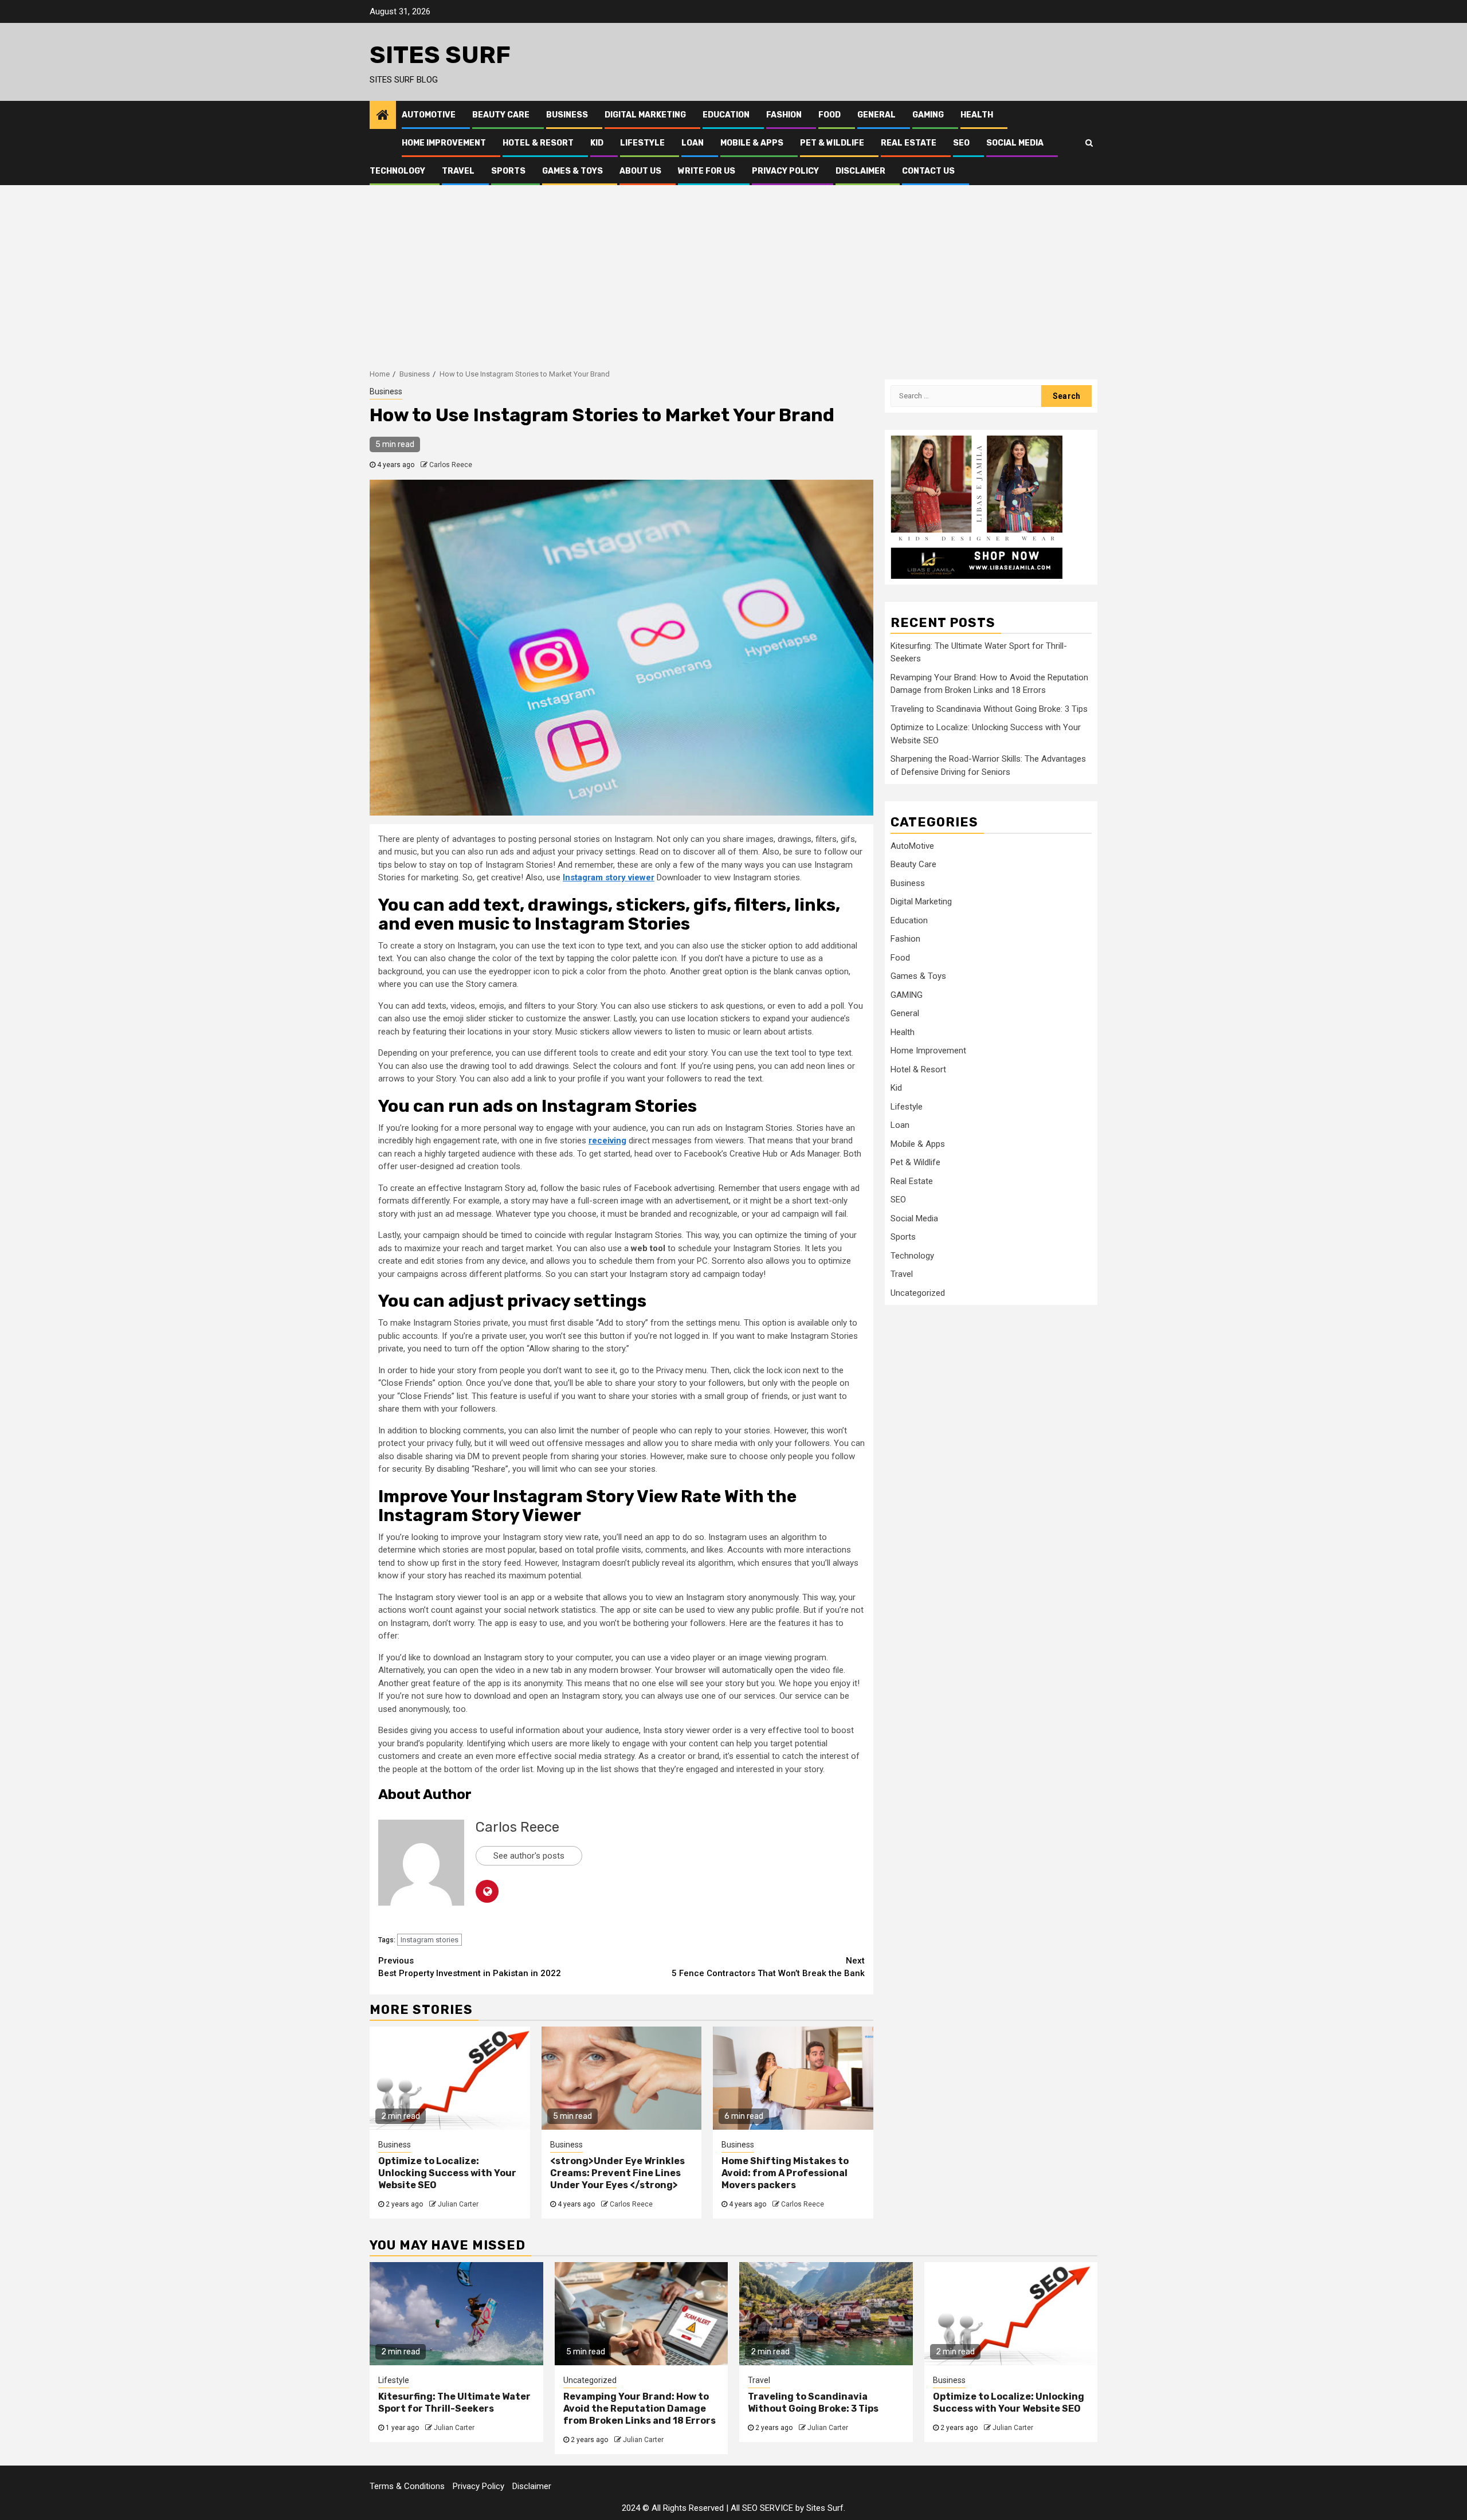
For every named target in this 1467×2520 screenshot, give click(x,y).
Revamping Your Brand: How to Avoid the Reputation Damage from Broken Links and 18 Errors (640, 2409)
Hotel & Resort (538, 143)
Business (567, 115)
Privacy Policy (785, 171)
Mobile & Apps (752, 143)
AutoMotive (429, 115)
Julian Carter (458, 2204)
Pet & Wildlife (832, 143)
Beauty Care (501, 115)
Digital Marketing (645, 115)
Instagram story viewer (609, 877)
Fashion (784, 115)
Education (726, 115)
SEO (961, 143)
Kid (597, 143)
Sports (508, 171)
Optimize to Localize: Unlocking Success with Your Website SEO (447, 2173)
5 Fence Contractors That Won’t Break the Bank (768, 1967)
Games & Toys (572, 171)
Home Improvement (444, 143)
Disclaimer (860, 171)
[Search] (1089, 143)
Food (829, 115)
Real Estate (909, 143)
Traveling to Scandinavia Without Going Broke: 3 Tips (989, 709)
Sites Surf (440, 55)
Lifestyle (642, 143)
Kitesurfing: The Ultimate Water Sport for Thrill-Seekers (454, 2403)
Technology (397, 171)
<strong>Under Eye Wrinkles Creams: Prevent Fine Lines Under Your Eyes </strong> (617, 2173)
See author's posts (529, 1856)
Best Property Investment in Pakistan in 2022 (470, 1967)
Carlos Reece (451, 465)
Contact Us (928, 171)
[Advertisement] (733, 271)
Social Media (1015, 143)
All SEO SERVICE (762, 2508)
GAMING (928, 115)
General (876, 115)
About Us (640, 171)
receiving (607, 1141)
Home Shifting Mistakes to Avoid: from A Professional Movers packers (785, 2173)
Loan (693, 143)
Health (977, 115)
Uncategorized (918, 1293)
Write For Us (707, 171)
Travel (458, 171)
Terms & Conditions (407, 2486)
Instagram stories (429, 1940)
